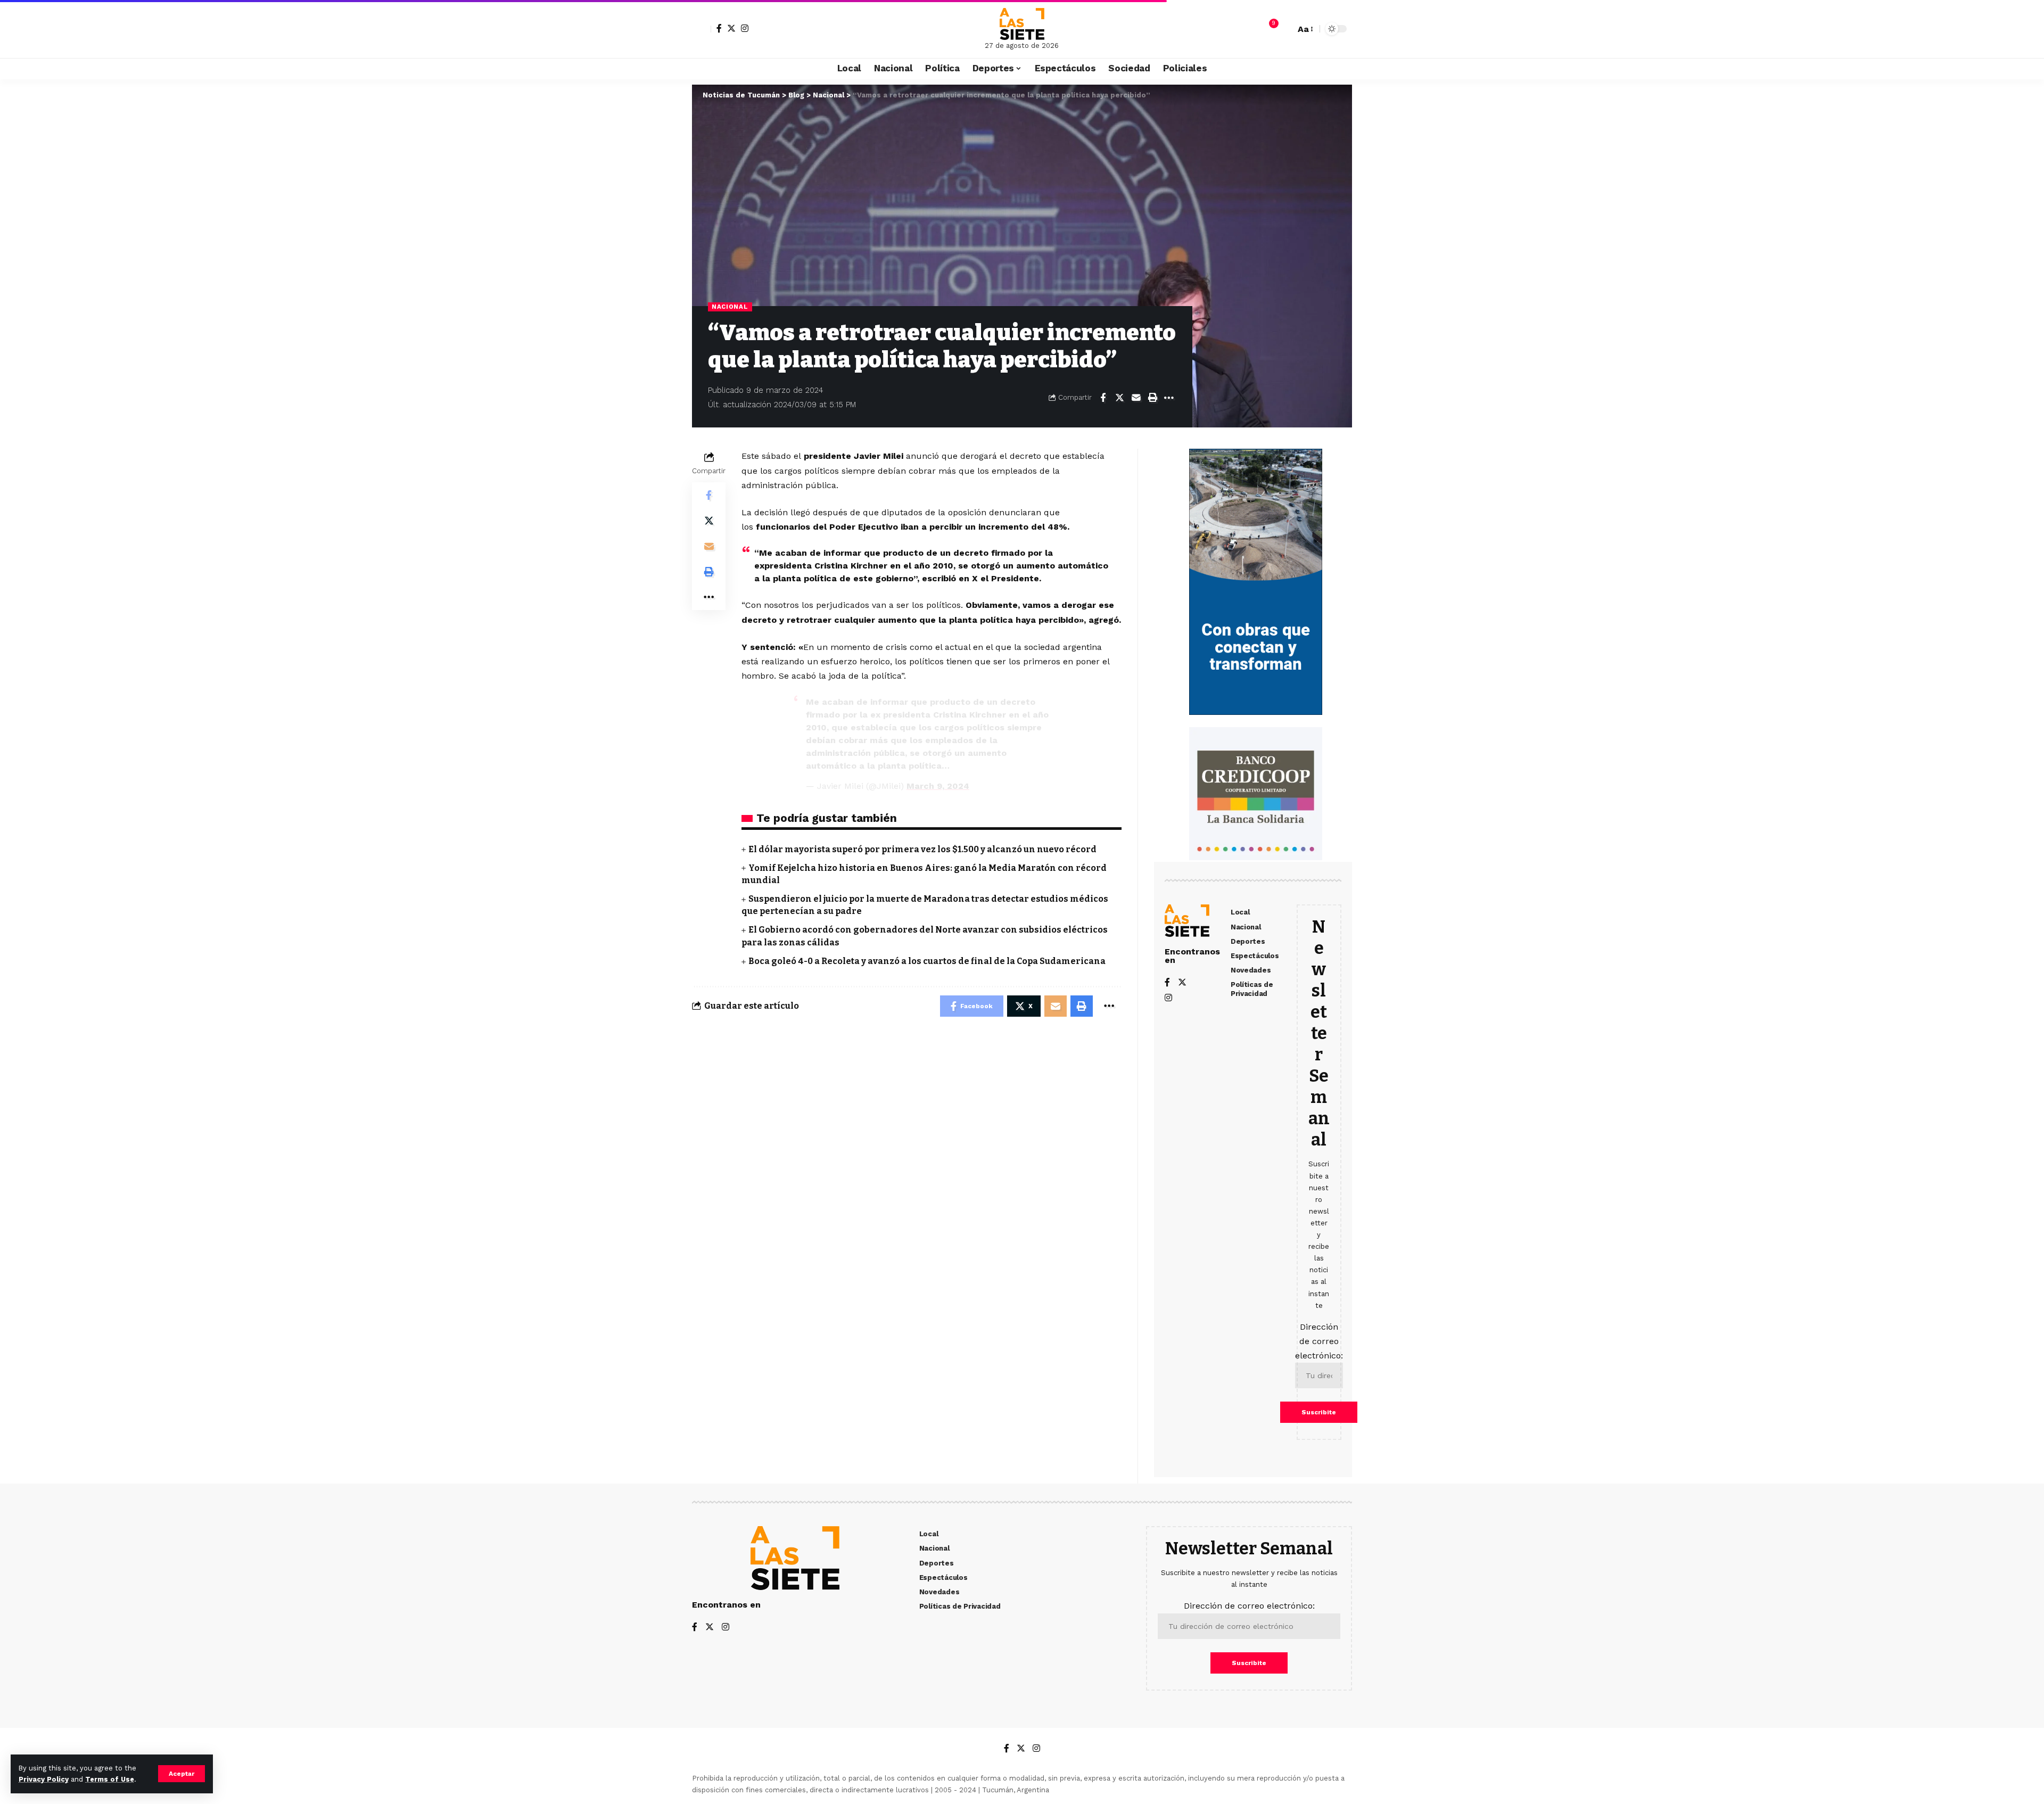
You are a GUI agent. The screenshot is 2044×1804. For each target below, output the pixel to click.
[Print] (1152, 398)
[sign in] (702, 29)
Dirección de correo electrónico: (1319, 1341)
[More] (1169, 398)
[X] (731, 28)
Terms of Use (110, 1779)
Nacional (730, 307)
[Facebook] (719, 28)
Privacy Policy (44, 1779)
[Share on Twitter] (1119, 398)
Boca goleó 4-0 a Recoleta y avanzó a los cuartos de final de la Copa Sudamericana (927, 961)
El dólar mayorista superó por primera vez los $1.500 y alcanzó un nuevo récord (922, 849)
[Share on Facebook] (1103, 398)
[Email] (1136, 398)
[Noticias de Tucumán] (1022, 24)
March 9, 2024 (938, 786)
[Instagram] (745, 28)
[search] (1284, 29)
